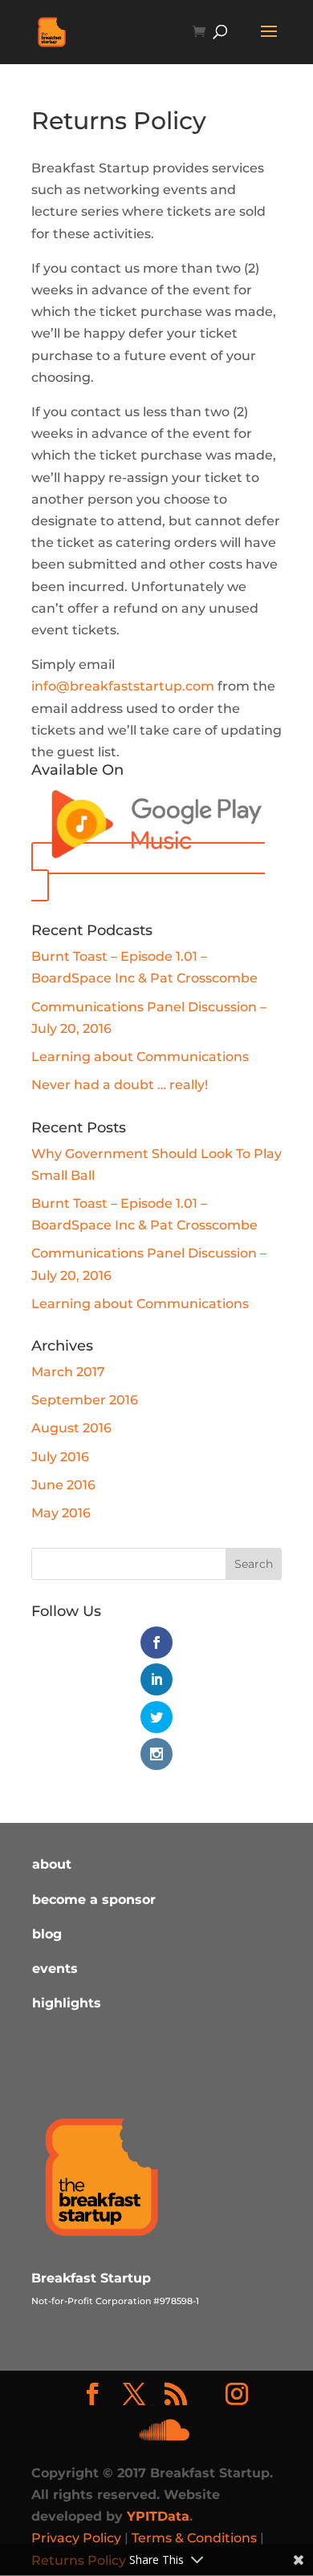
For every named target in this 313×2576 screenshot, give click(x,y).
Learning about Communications (140, 1057)
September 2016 (85, 1400)
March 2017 (68, 1372)
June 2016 (63, 1485)
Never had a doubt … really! (120, 1085)
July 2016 (60, 1457)
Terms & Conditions (194, 2538)
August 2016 (71, 1428)
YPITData (158, 2516)
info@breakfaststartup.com (123, 686)
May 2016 (61, 1513)
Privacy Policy (76, 2538)
